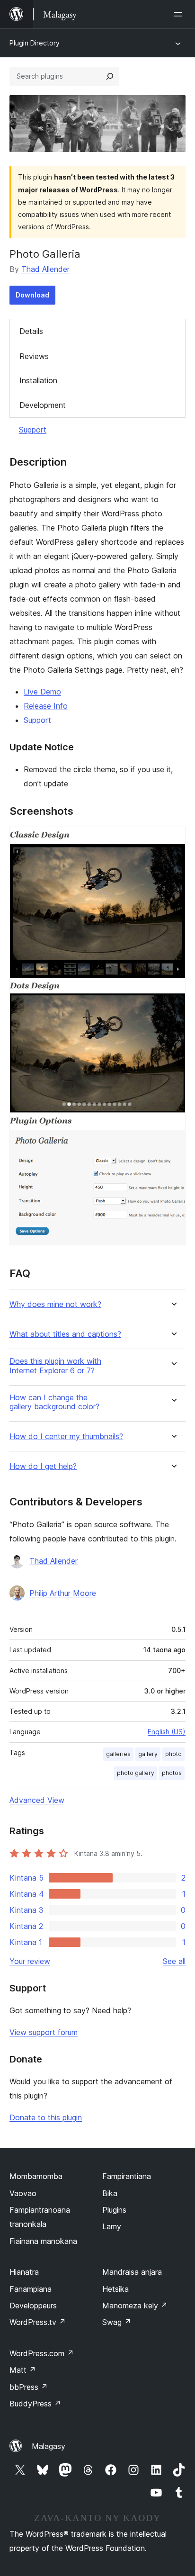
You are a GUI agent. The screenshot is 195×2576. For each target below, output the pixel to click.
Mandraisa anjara (132, 2272)
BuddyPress (35, 2404)
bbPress (29, 2387)
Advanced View (37, 1800)
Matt (23, 2370)
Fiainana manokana (43, 2241)
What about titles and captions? (65, 1334)
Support (33, 430)
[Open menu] (180, 14)
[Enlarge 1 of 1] (173, 839)
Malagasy (49, 2446)
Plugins (114, 2210)
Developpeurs (33, 2306)
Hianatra (24, 2272)
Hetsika (115, 2289)
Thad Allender (45, 269)
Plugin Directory (35, 43)
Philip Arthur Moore (63, 1593)
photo (173, 1754)
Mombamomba (36, 2176)
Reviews (34, 356)
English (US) (167, 1732)
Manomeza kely (135, 2306)
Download (32, 295)
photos (172, 1773)
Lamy (112, 2226)
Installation (38, 380)
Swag (117, 2322)
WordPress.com (42, 2353)
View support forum (44, 2032)
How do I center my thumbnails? (66, 1437)
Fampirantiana (127, 2176)
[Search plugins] (110, 76)
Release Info (46, 706)
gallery (148, 1754)
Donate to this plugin (46, 2117)
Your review (30, 1961)
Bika (110, 2193)
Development (43, 405)
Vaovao (23, 2193)
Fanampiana (31, 2289)
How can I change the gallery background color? (54, 1402)
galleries (118, 1754)
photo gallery (136, 1773)
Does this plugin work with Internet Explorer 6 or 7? (55, 1366)
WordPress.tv (38, 2322)
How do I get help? (43, 1466)
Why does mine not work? (55, 1304)
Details (31, 331)
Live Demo (42, 692)
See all (174, 1961)
